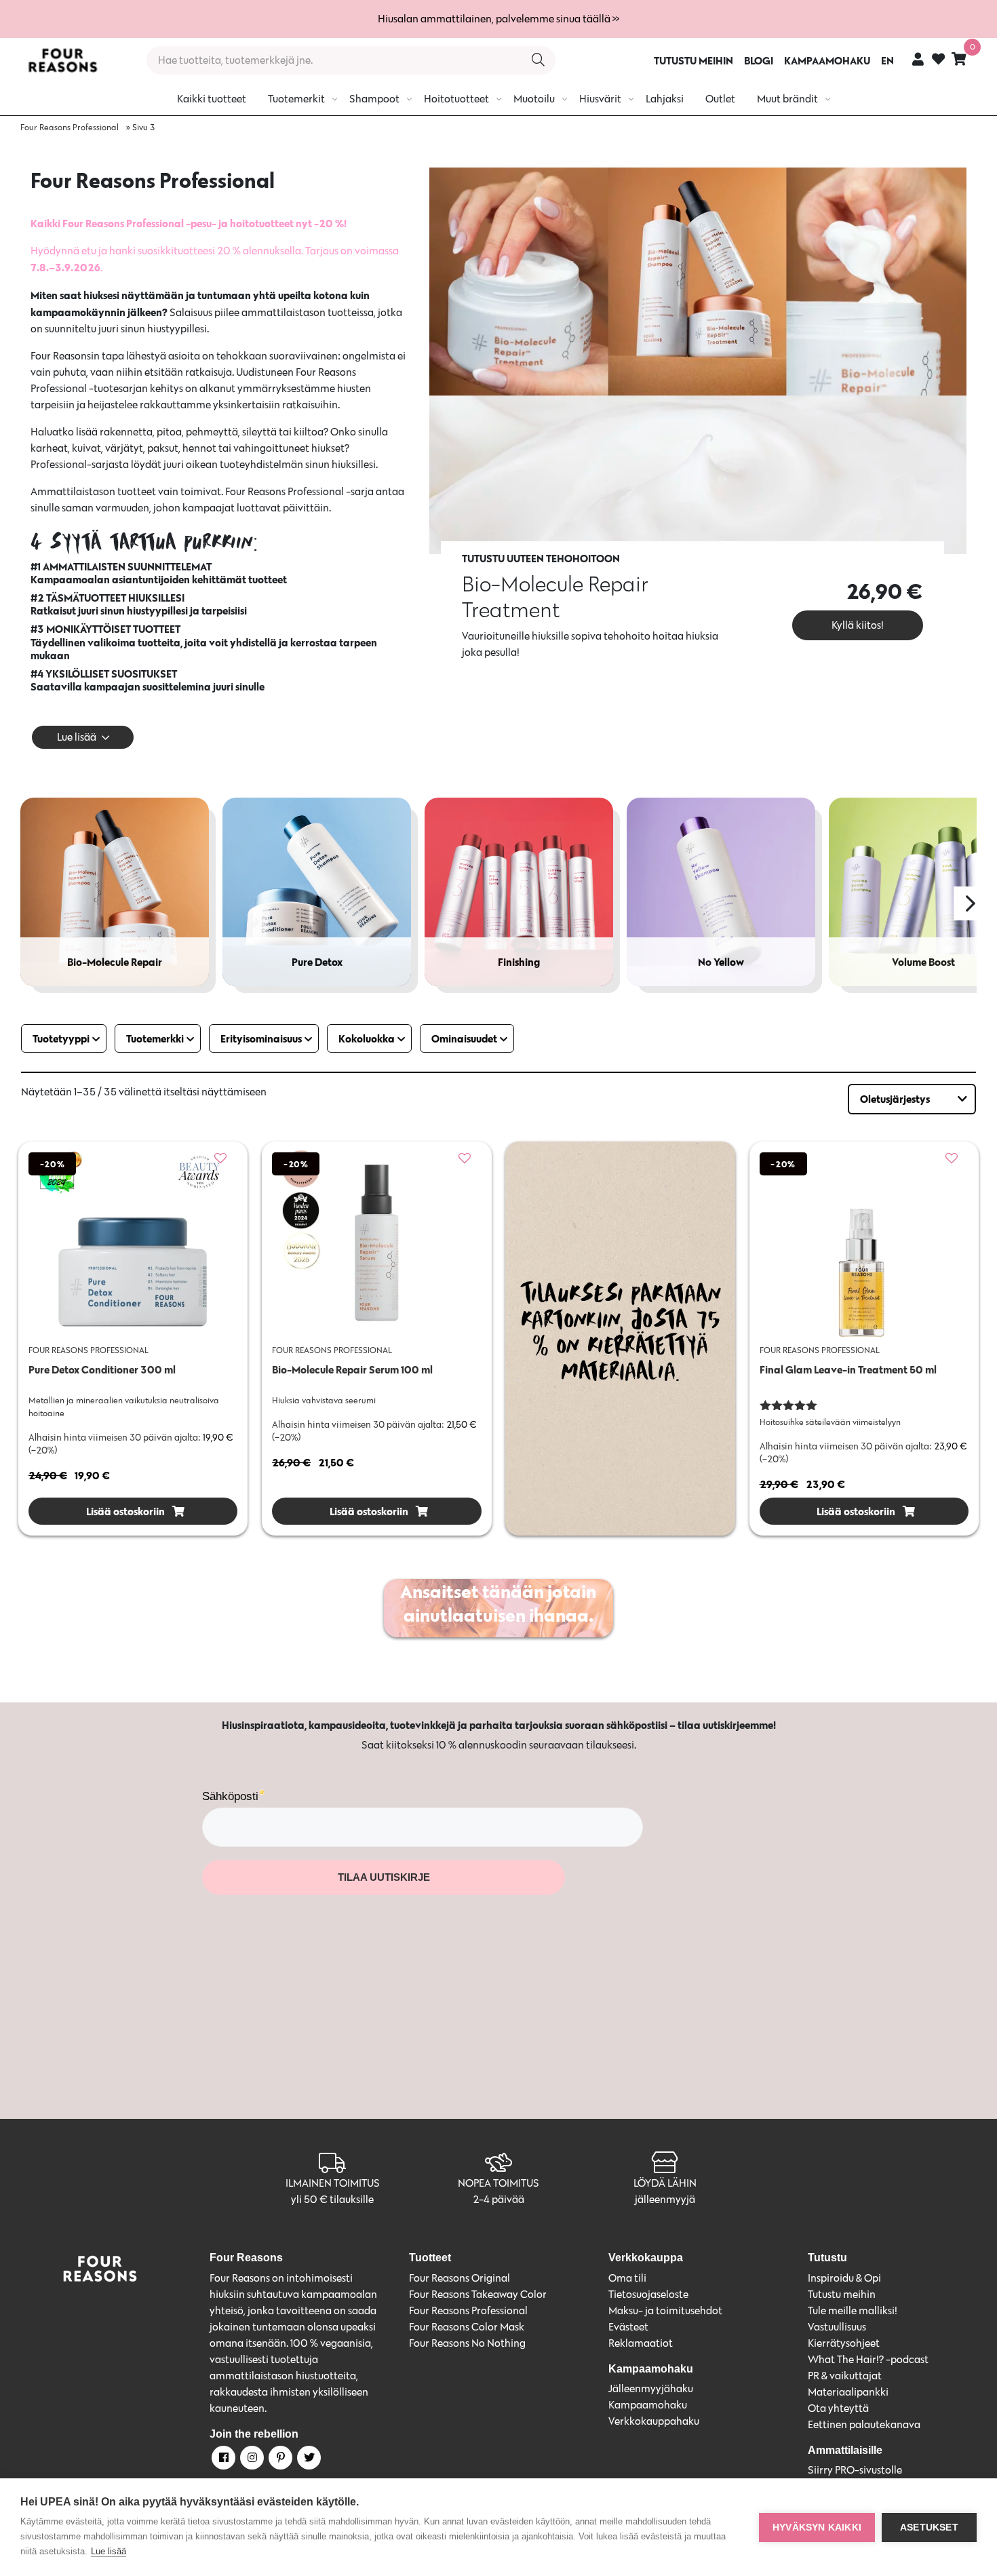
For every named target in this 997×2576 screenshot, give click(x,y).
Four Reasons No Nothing (467, 2343)
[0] (959, 59)
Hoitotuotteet (456, 99)
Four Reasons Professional (70, 127)
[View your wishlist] (938, 61)
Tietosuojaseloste (648, 2294)
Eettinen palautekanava (864, 2424)
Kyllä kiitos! (858, 625)
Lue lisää (109, 2551)
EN (887, 60)
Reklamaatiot (641, 2343)
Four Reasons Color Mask (467, 2327)
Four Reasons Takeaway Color (478, 2294)
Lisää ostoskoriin (124, 1511)
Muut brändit (787, 99)
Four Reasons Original (460, 2278)
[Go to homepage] (62, 60)
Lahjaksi (665, 99)
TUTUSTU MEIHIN (693, 60)
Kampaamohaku (648, 2405)
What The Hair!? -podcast (868, 2359)
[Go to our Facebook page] (222, 2460)
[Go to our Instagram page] (251, 2460)
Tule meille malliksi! (853, 2310)
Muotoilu (534, 99)
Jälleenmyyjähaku (651, 2388)
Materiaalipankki (848, 2392)
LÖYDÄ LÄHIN (665, 2183)
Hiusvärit (600, 99)
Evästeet (628, 2327)
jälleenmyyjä (665, 2199)
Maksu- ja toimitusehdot (665, 2310)
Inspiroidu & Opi (844, 2278)
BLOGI (759, 60)
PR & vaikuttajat (845, 2376)
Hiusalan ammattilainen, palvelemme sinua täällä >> (498, 19)
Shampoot (374, 99)
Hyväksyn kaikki (817, 2528)
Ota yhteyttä (838, 2408)
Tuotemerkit (296, 99)
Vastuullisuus (837, 2327)
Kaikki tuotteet (212, 99)
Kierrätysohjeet (844, 2343)
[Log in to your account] (918, 59)
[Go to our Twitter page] (308, 2460)
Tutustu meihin (842, 2294)
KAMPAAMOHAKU (827, 60)
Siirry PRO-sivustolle (855, 2470)
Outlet (720, 99)
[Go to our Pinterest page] (279, 2460)
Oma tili (627, 2278)
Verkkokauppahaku (654, 2421)
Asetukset (929, 2528)
